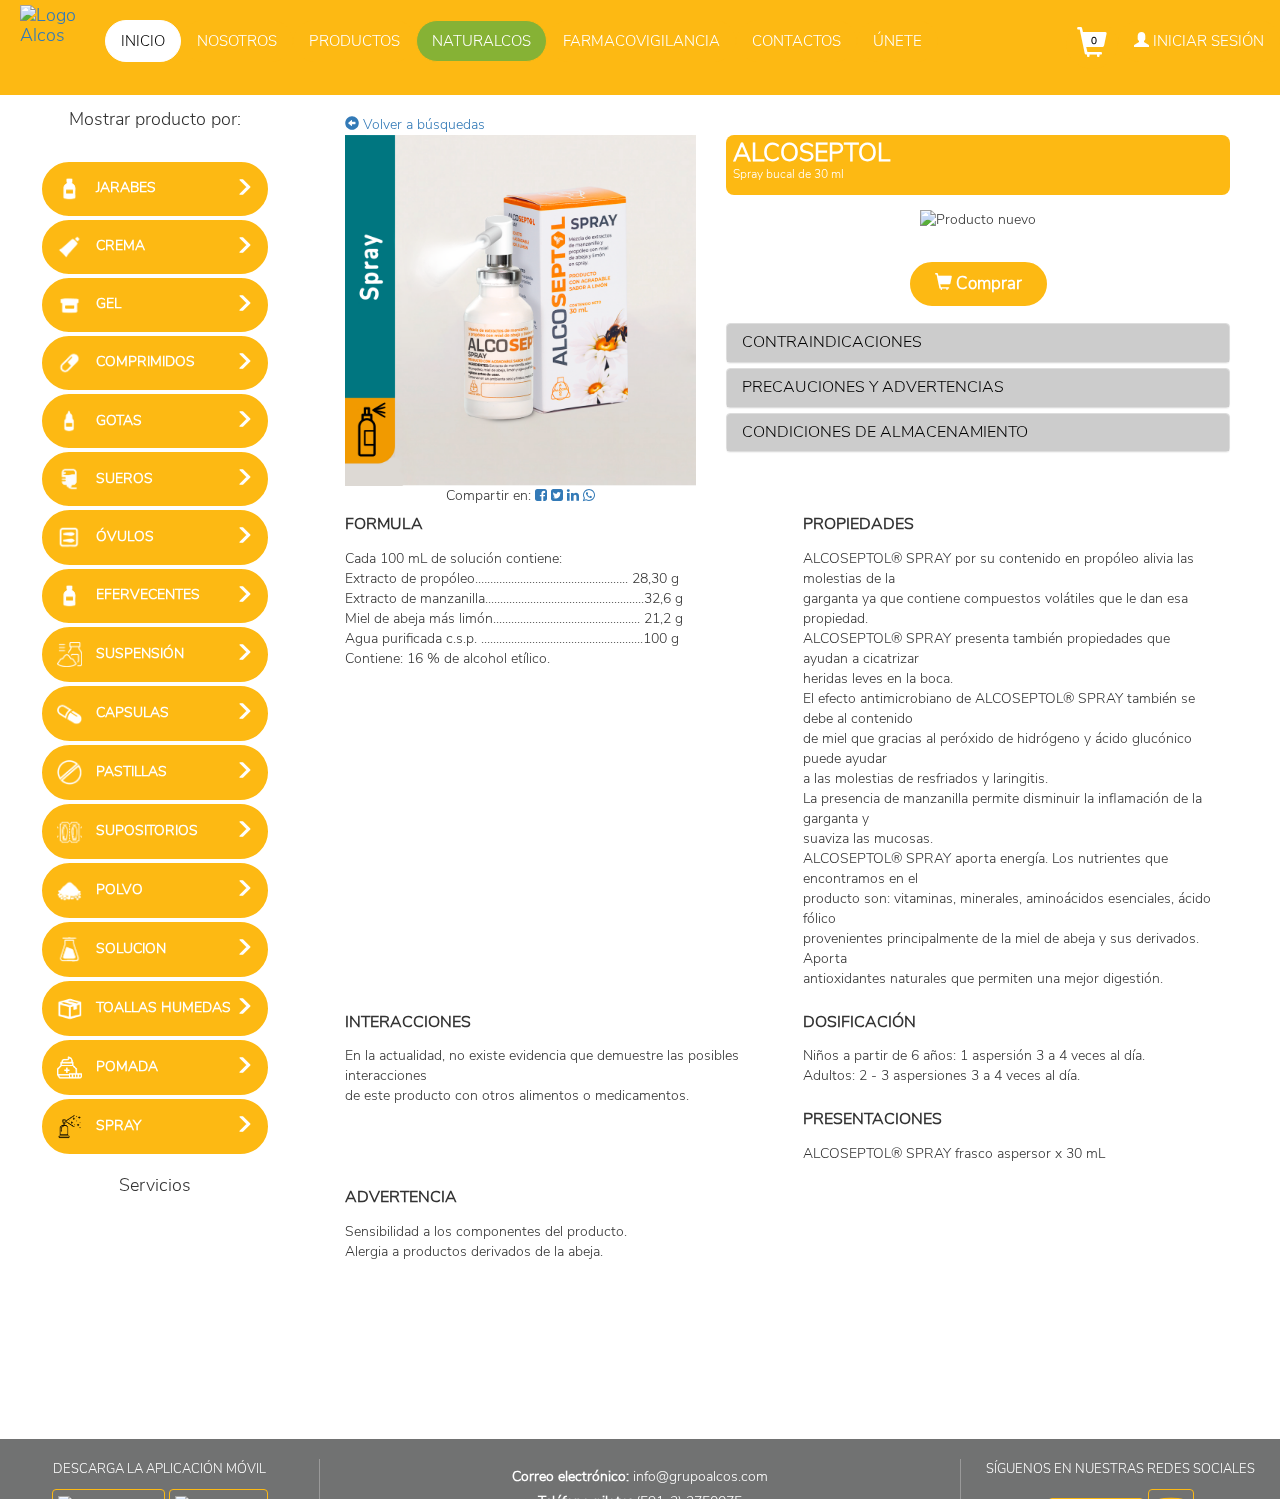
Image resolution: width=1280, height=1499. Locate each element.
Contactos (796, 41)
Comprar (987, 283)
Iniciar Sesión (1206, 41)
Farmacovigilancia (641, 41)
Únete (897, 41)
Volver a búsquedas (422, 124)
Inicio (143, 41)
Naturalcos (481, 41)
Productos (354, 41)
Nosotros (237, 41)
